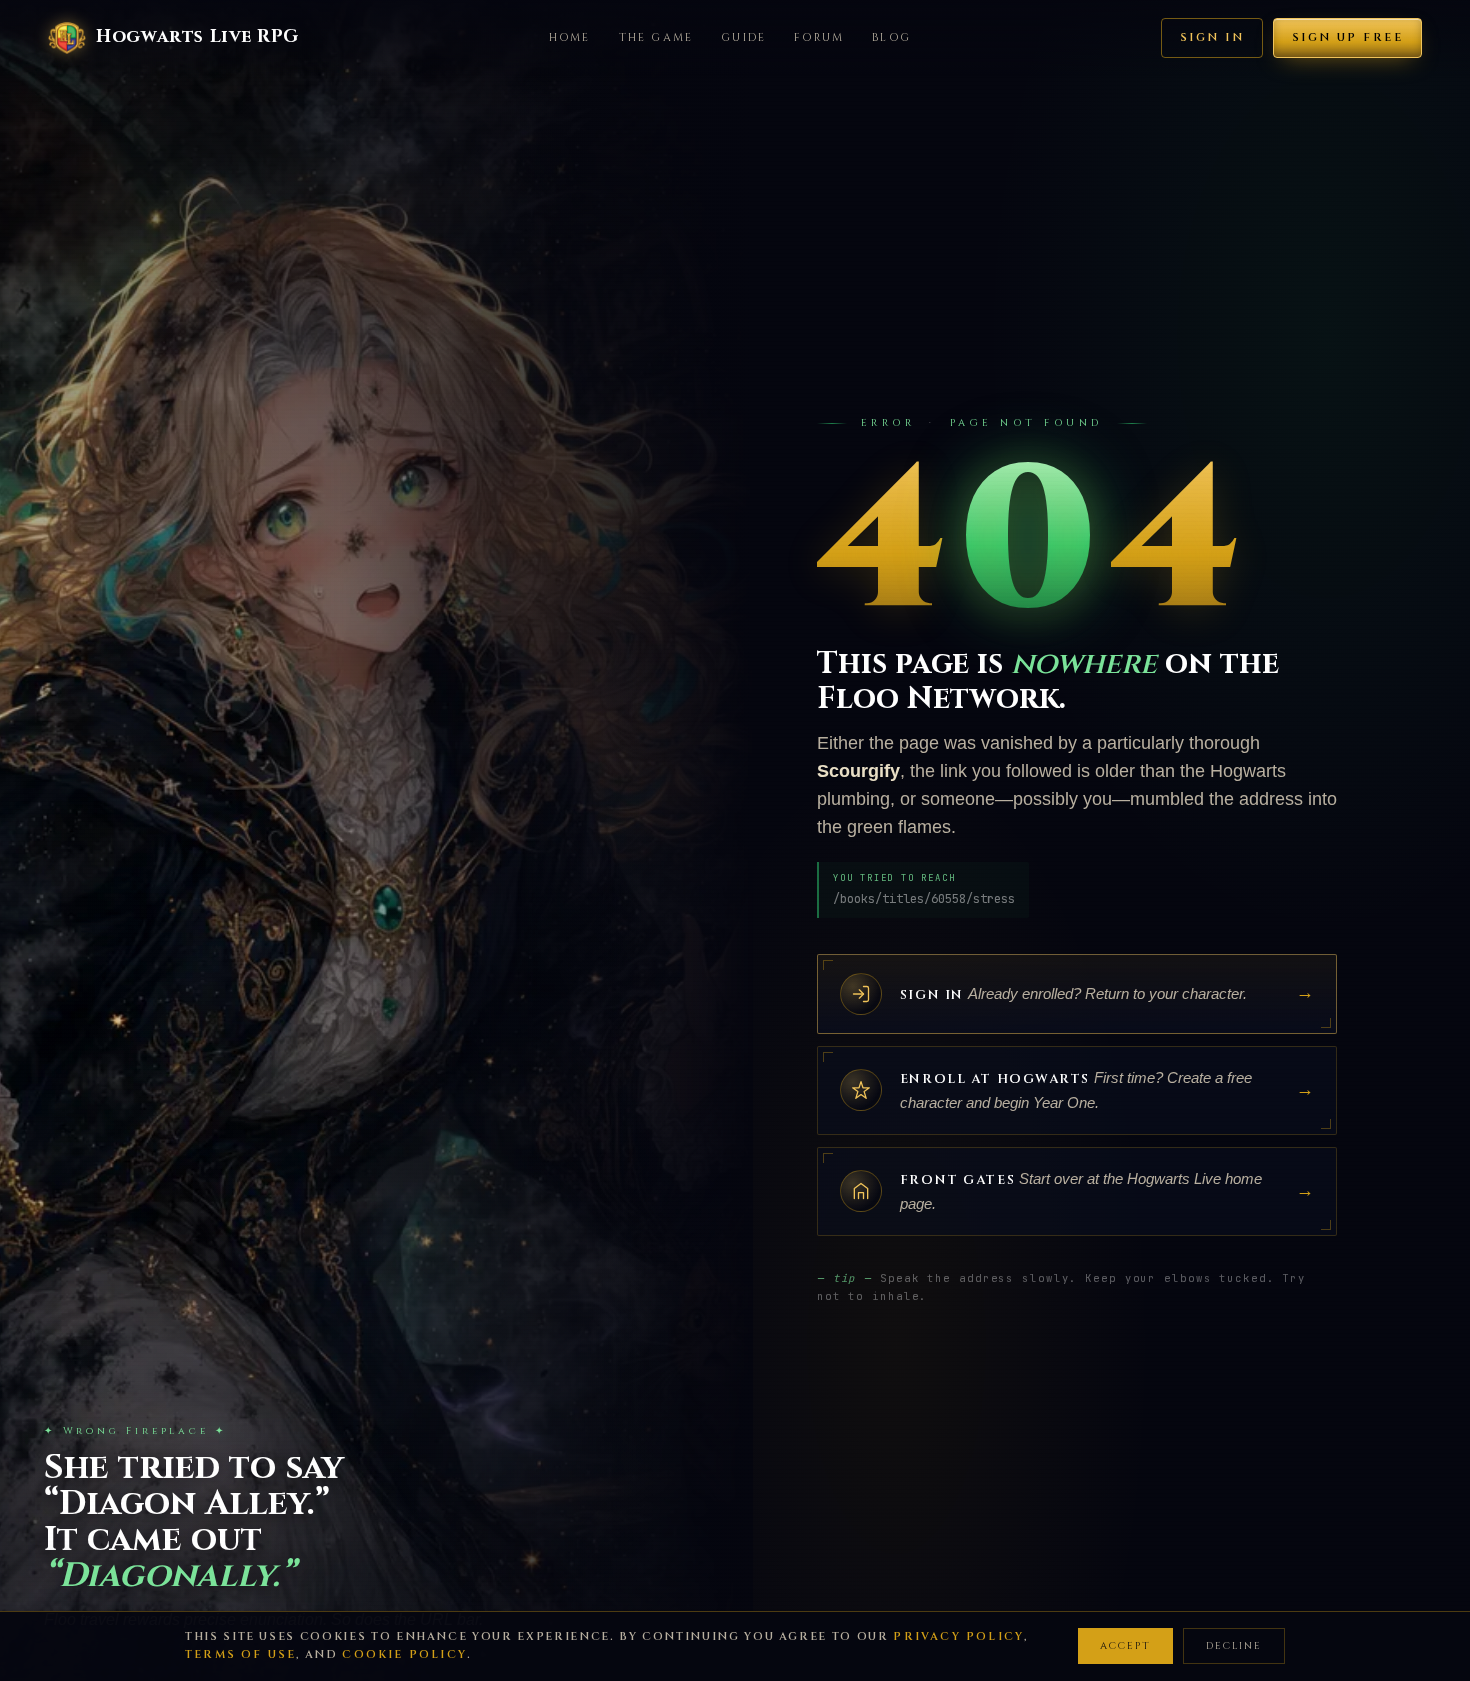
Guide (743, 37)
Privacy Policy (958, 1636)
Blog (891, 37)
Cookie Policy (404, 1654)
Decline (1234, 1646)
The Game (656, 37)
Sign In (1212, 37)
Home (570, 37)
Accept (1125, 1646)
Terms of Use (240, 1654)
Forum (819, 37)
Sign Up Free (1347, 37)
